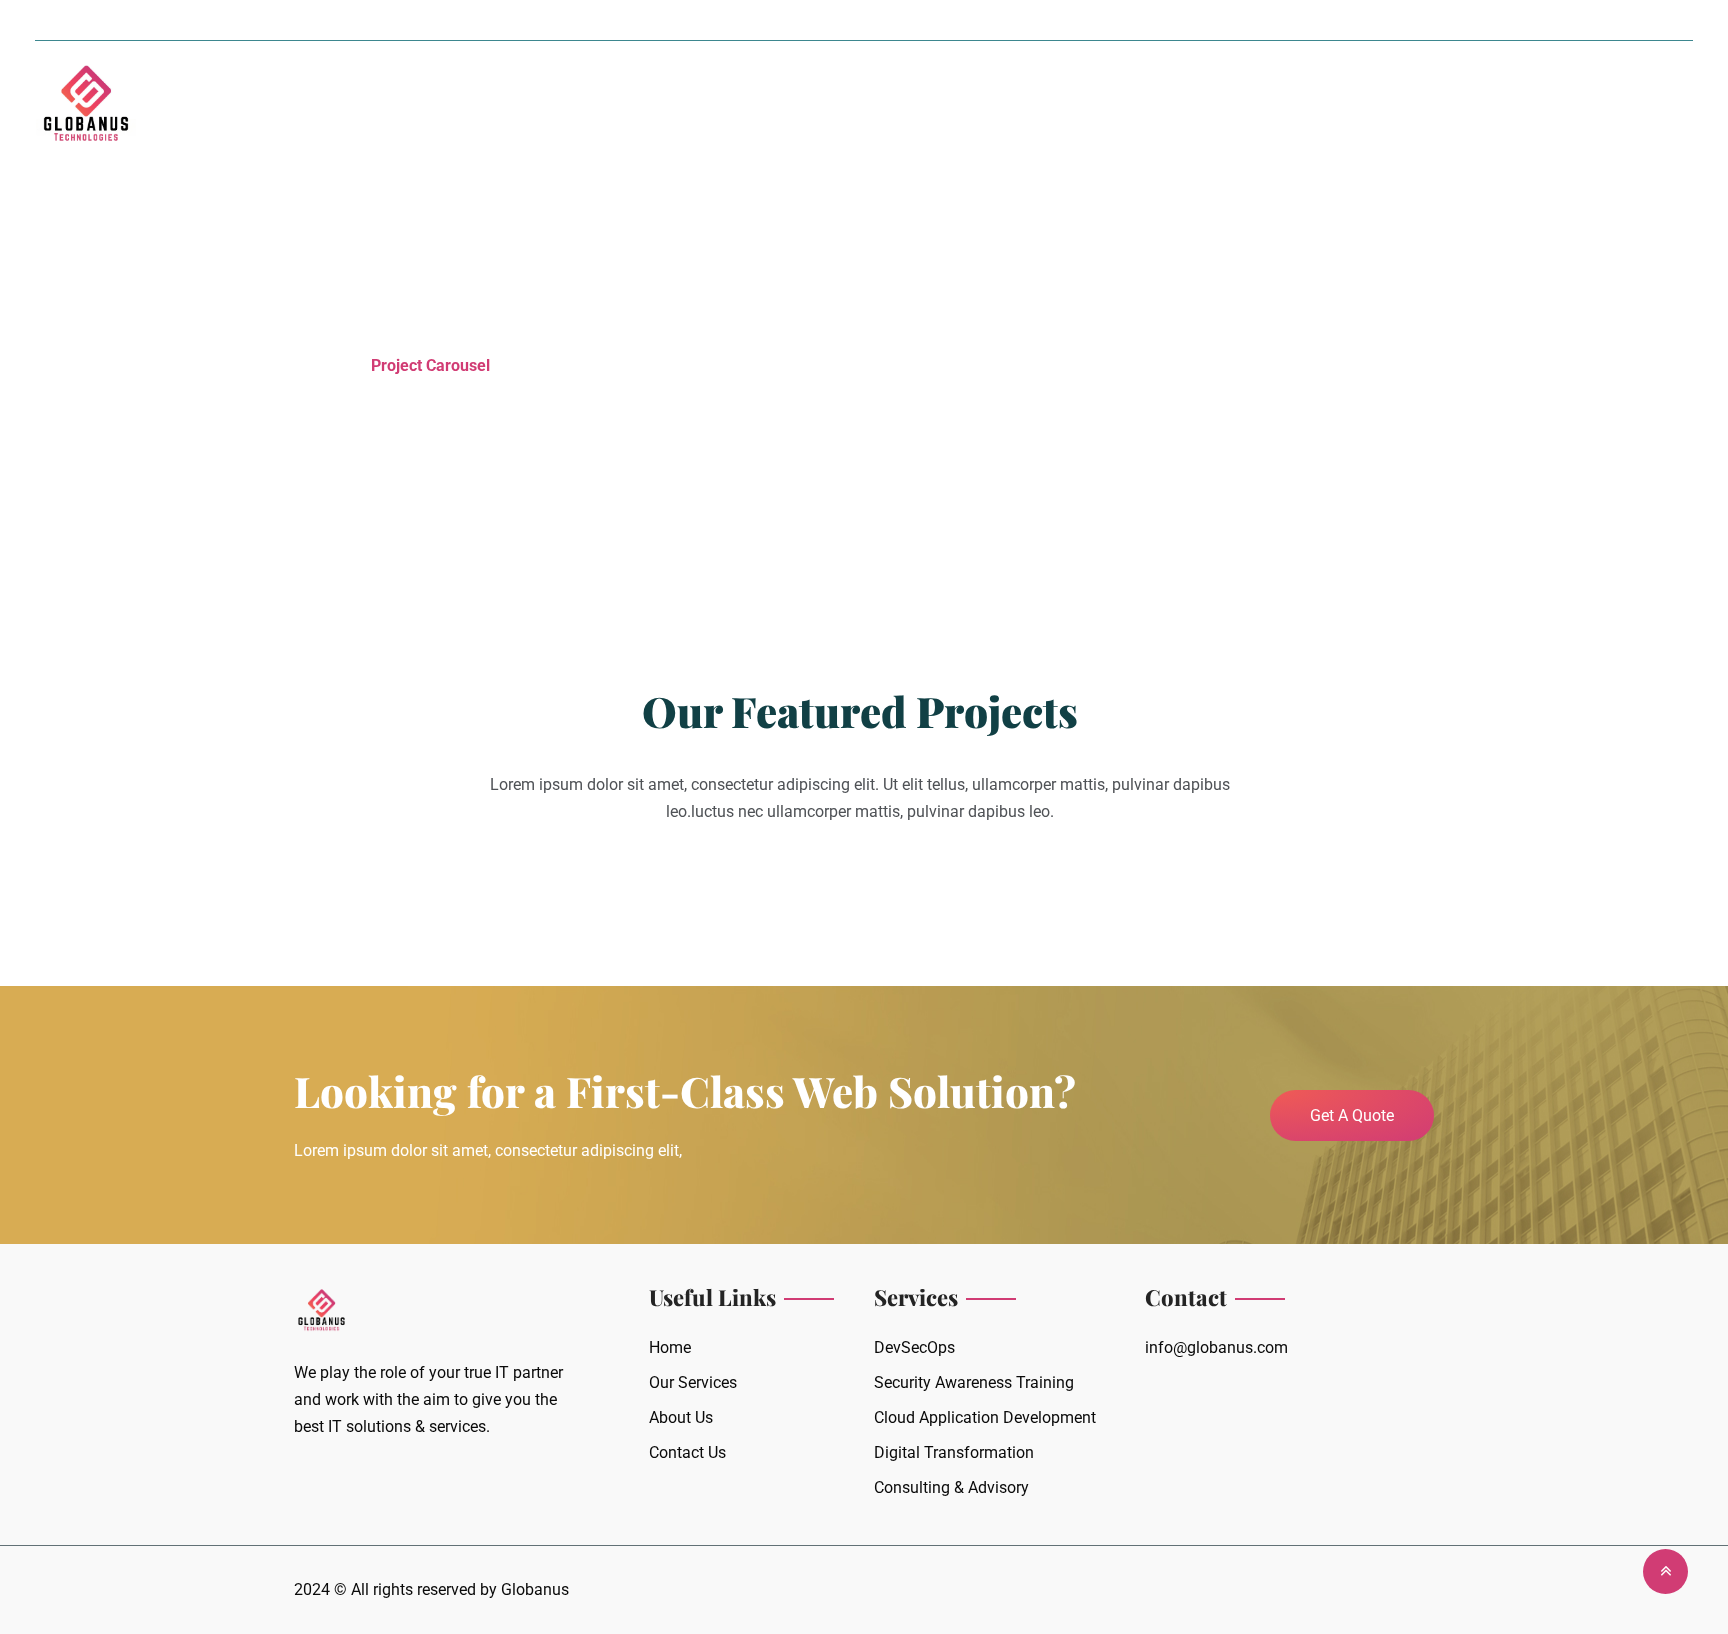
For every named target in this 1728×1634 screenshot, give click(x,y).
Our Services (770, 106)
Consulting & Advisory (951, 1487)
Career (906, 106)
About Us (639, 106)
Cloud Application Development (985, 1417)
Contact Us (1119, 106)
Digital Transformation (954, 1452)
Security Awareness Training (974, 1382)
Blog (1010, 106)
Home (538, 106)
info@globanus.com (1216, 1347)
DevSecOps (914, 1347)
